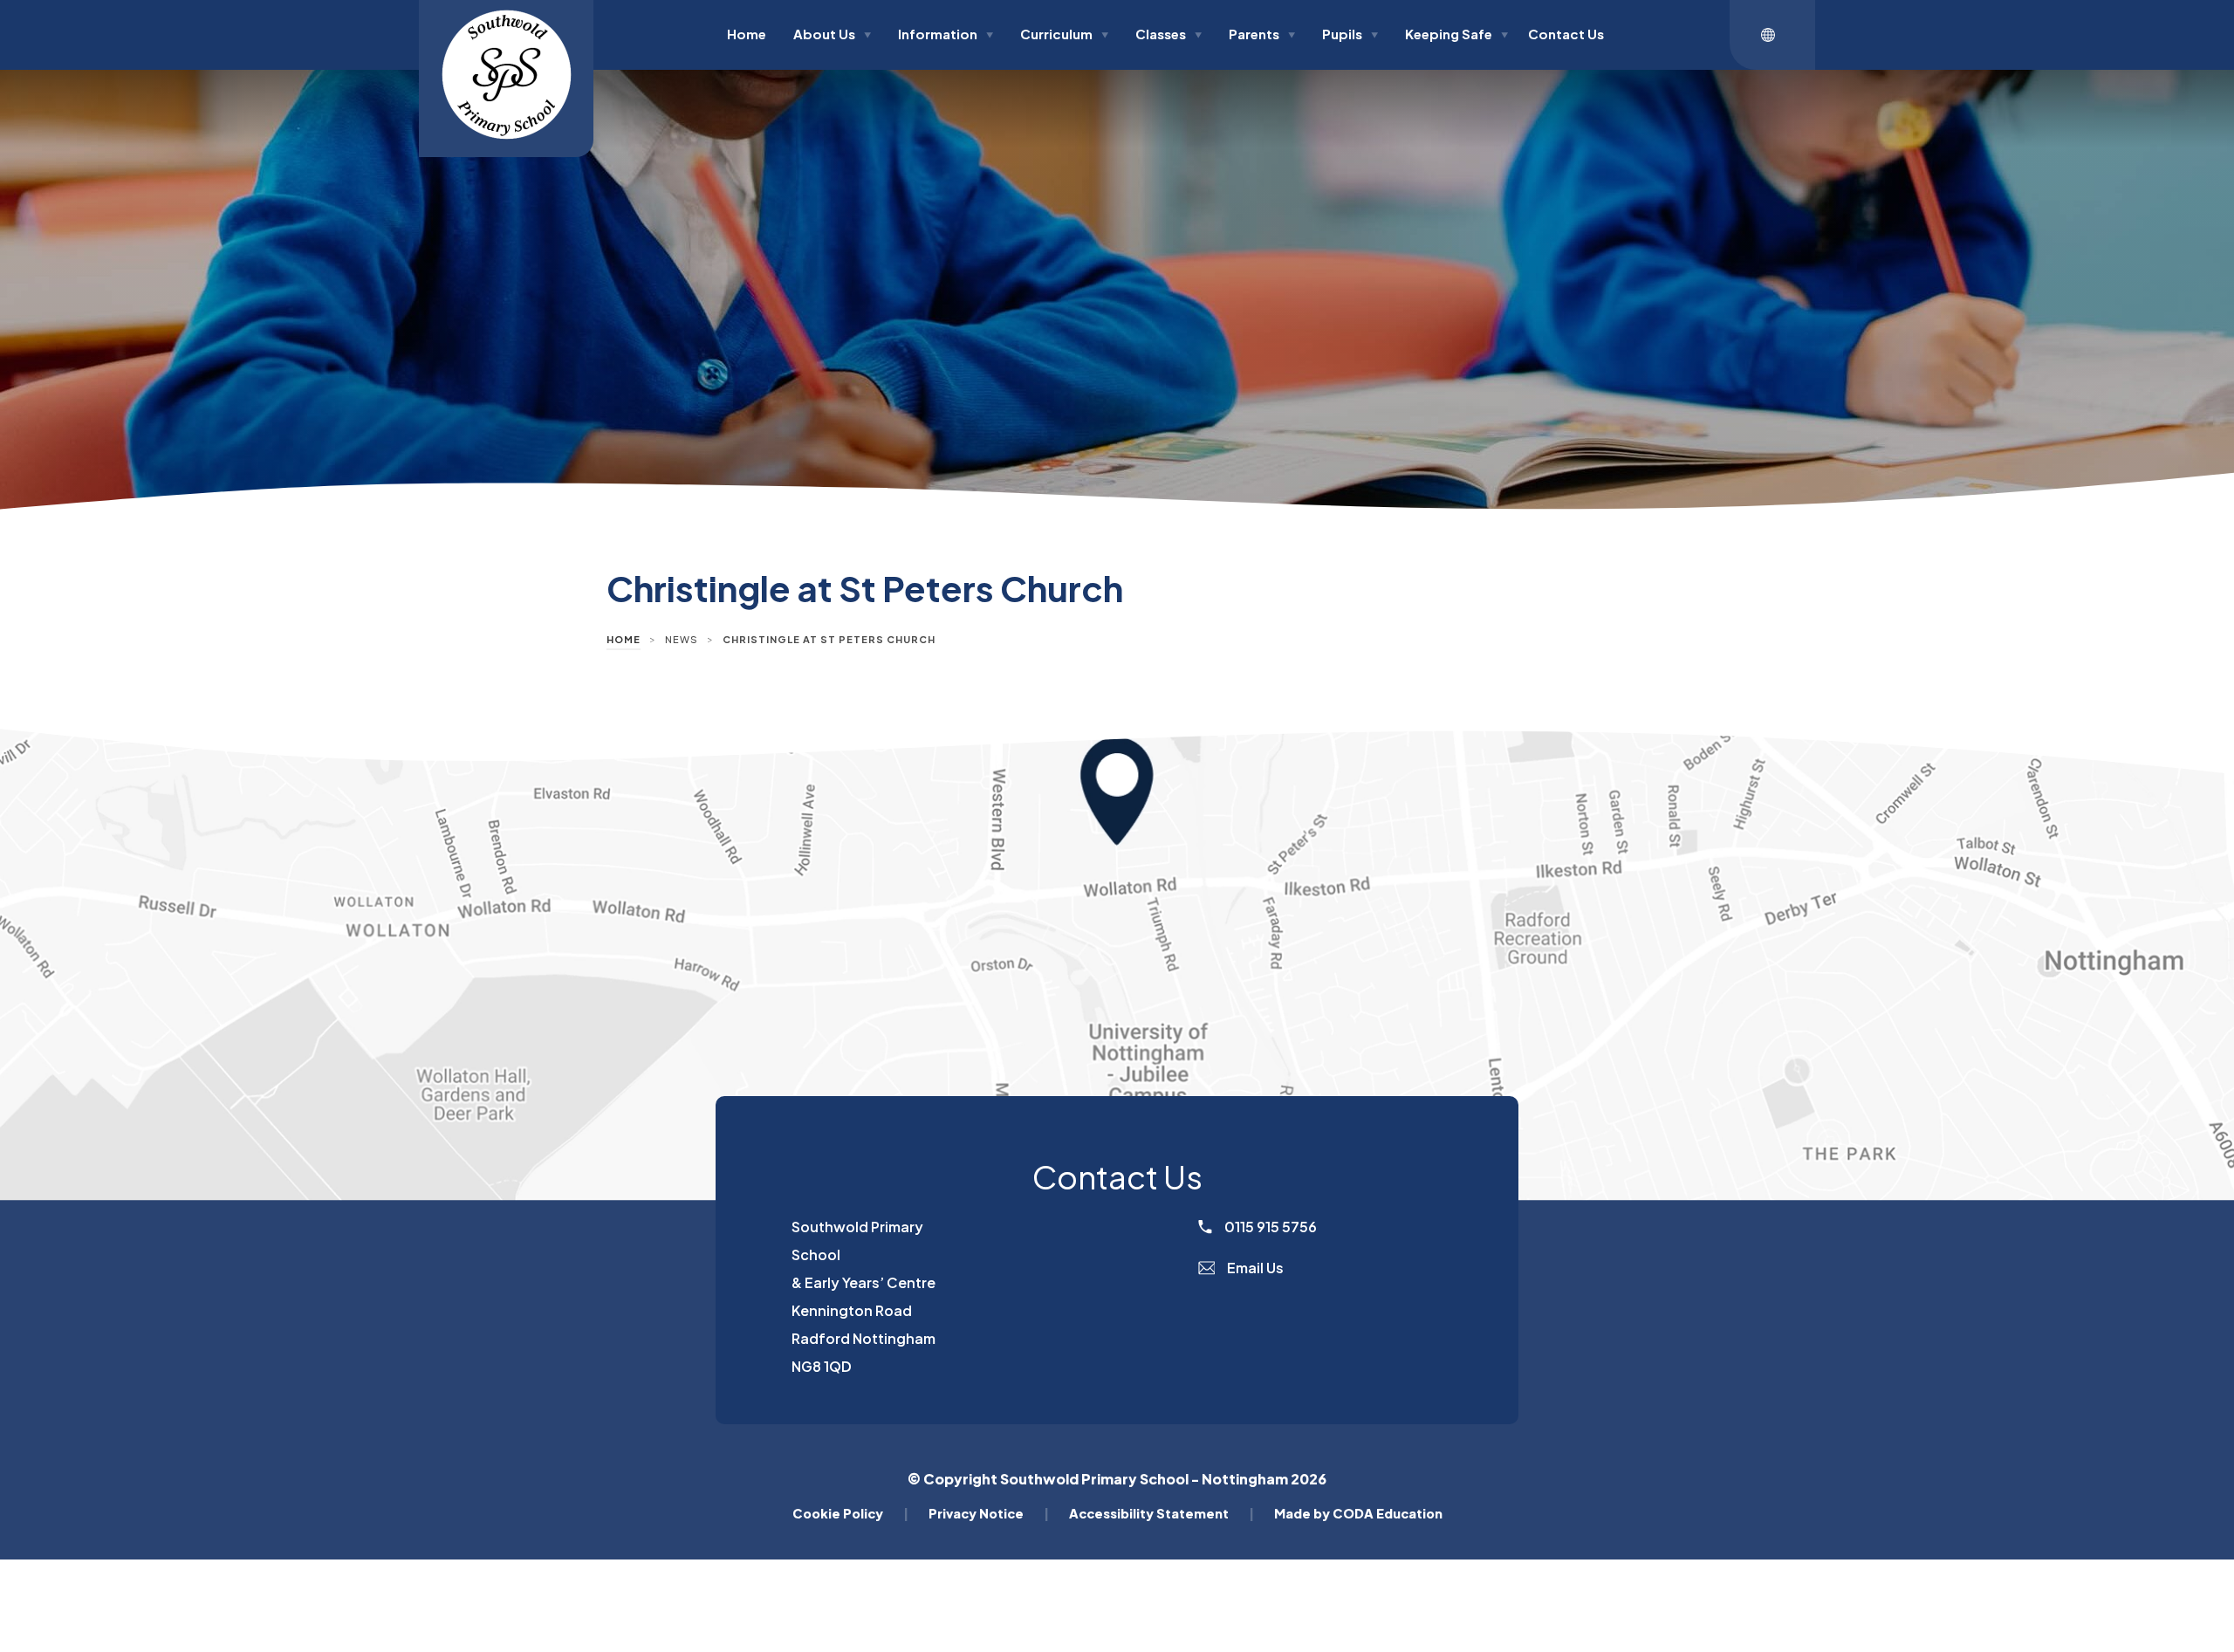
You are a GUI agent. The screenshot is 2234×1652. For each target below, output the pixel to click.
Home (747, 34)
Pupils (1350, 34)
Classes (1168, 34)
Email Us (1254, 1268)
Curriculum (1064, 34)
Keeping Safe (1456, 34)
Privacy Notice (989, 1513)
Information (946, 34)
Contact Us (1566, 34)
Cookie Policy (850, 1513)
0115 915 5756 (1269, 1227)
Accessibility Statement (1162, 1513)
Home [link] (624, 639)
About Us (832, 34)
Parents (1262, 34)
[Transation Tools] (1772, 35)
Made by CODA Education (1358, 1513)
